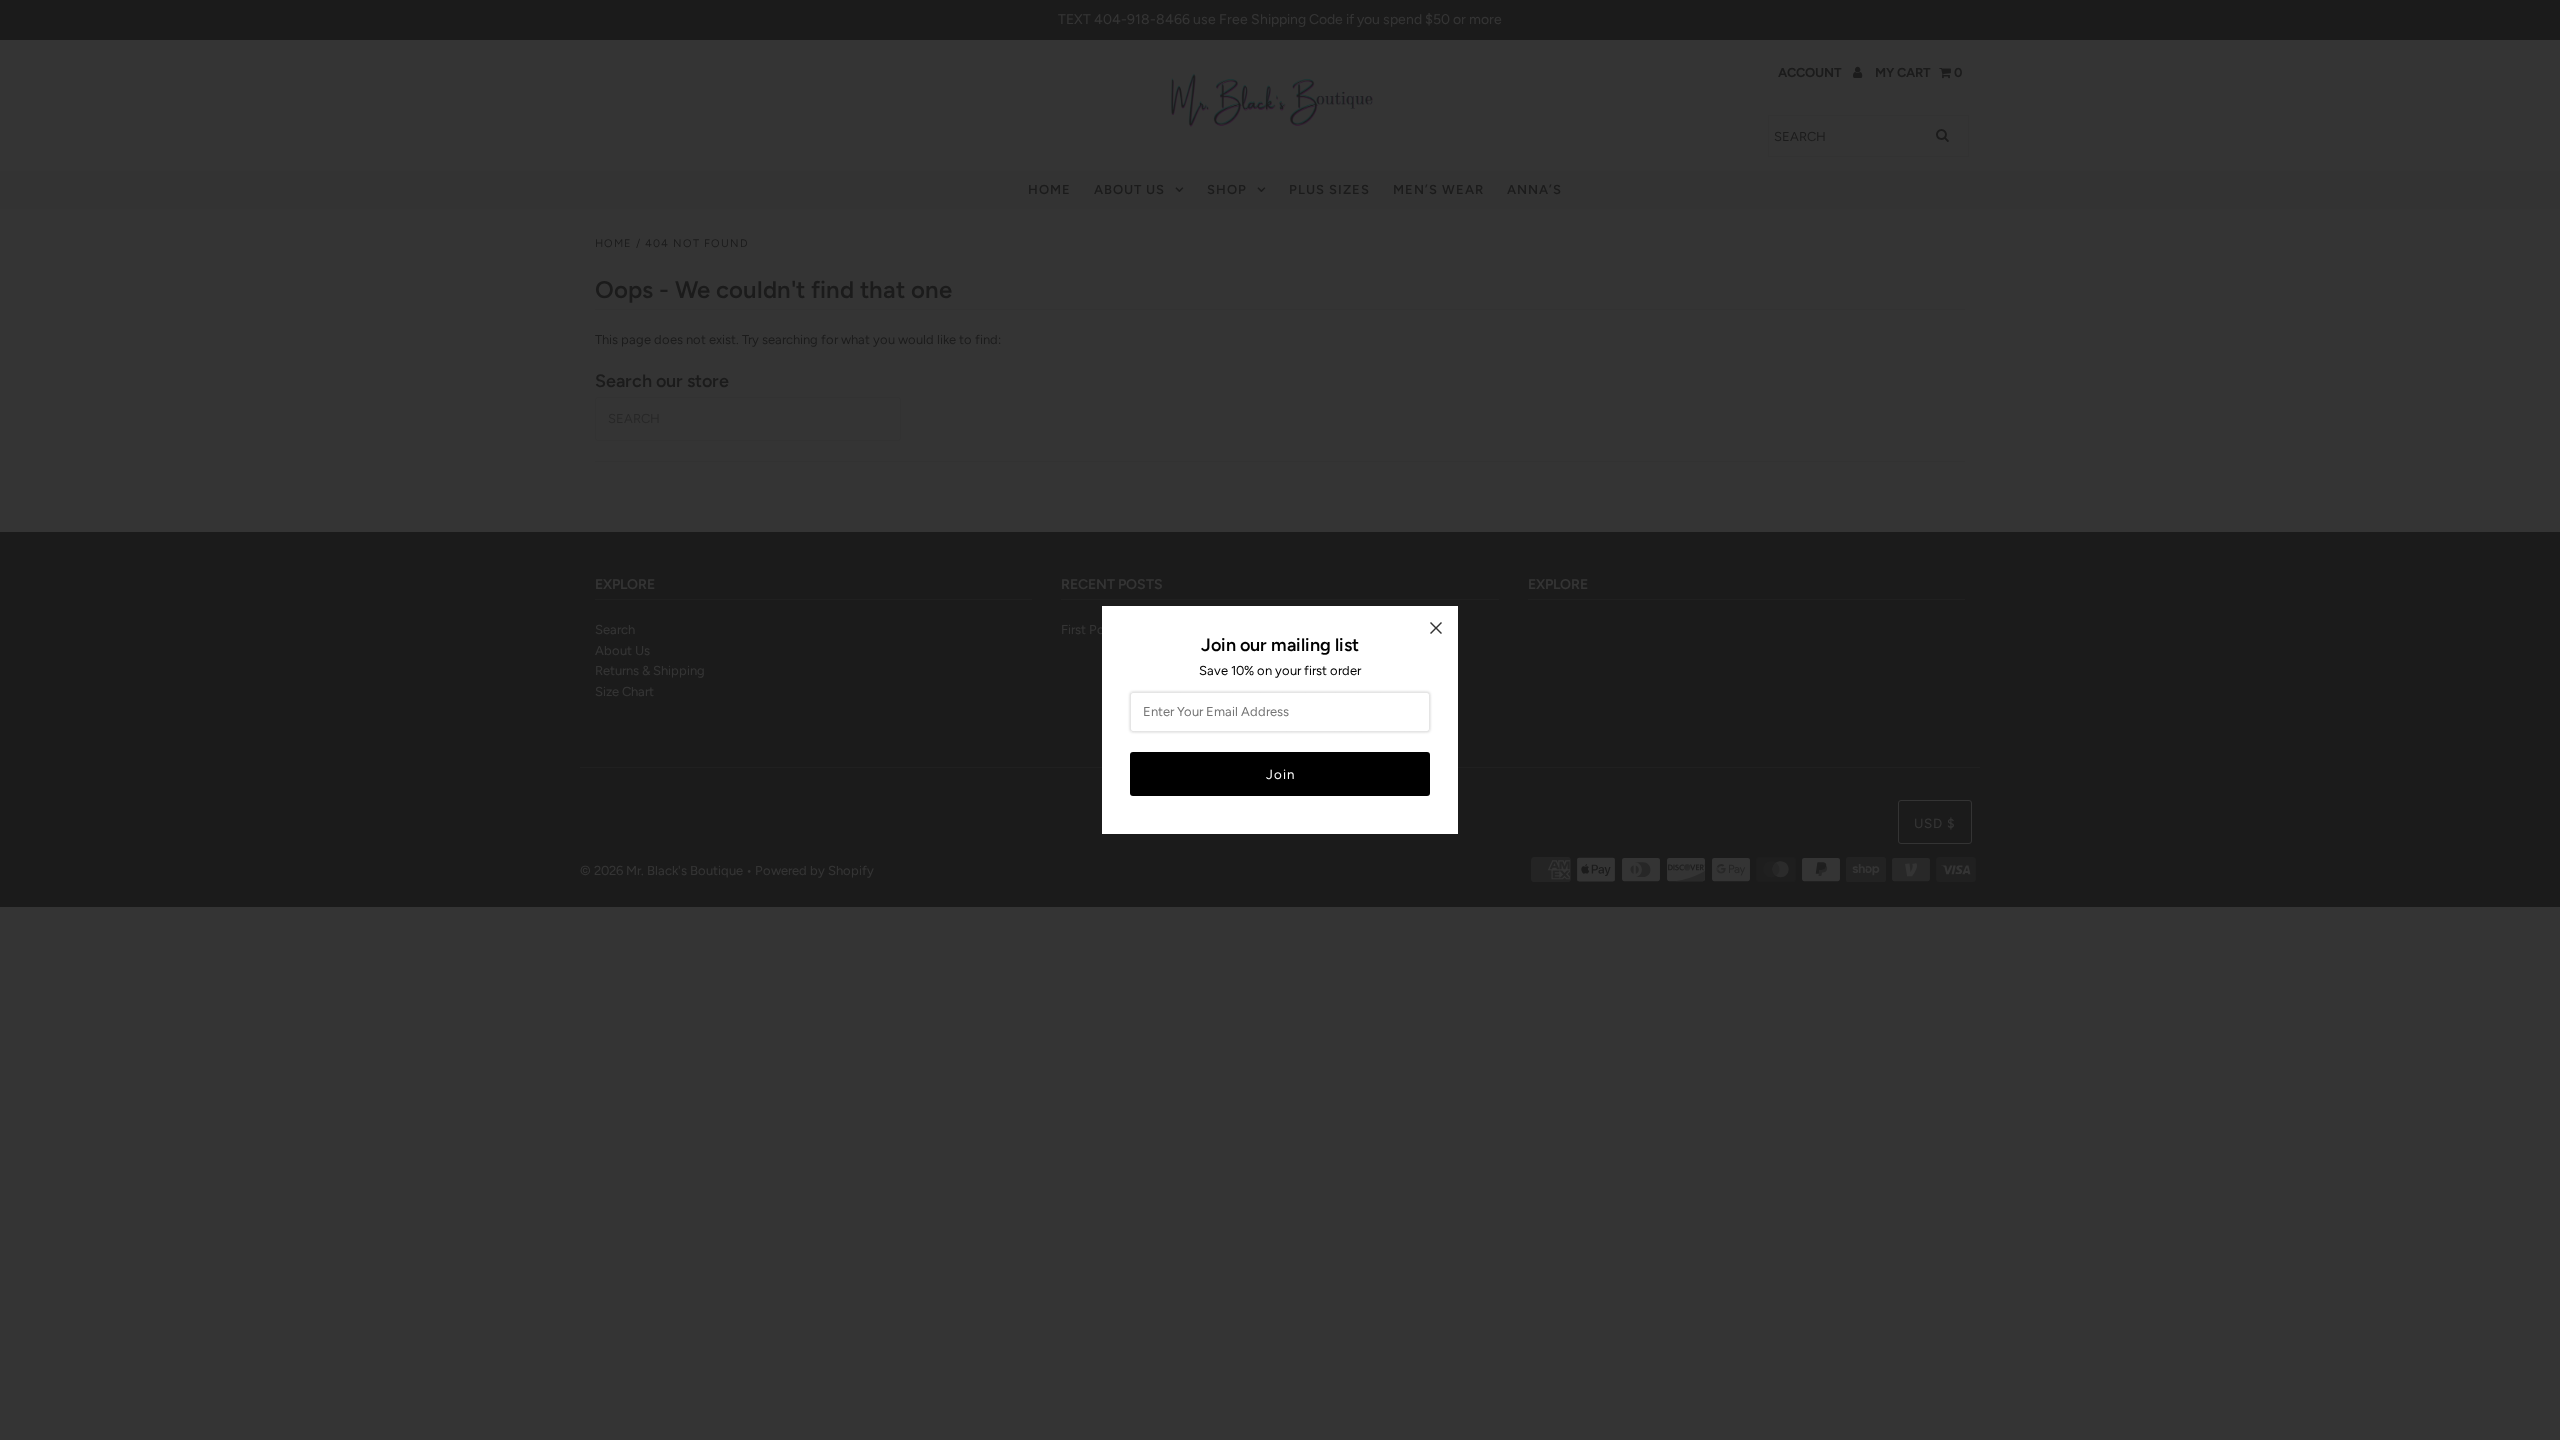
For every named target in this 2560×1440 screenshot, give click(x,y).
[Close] (1436, 628)
